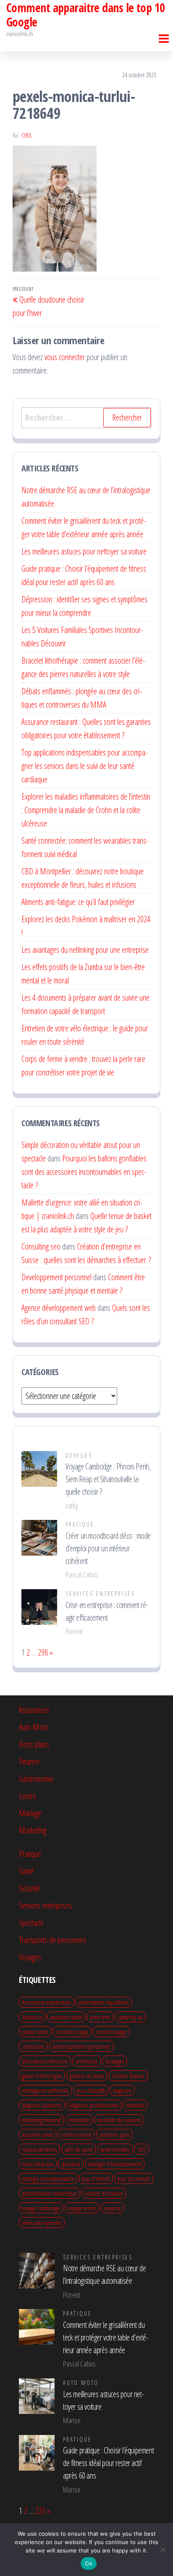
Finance (29, 1761)
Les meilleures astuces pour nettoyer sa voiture (84, 551)
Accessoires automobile (46, 2002)
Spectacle (31, 1923)
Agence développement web (59, 1308)
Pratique (80, 1524)
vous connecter (65, 357)
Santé (26, 1871)
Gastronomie (36, 1779)
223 (40, 2511)
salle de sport (79, 2149)
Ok (89, 2563)
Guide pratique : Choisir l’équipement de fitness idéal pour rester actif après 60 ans (108, 2463)
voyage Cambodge (41, 2208)
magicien (122, 2090)
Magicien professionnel (94, 2105)
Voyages (79, 1455)
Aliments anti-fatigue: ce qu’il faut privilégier (78, 902)
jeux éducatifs (91, 2090)
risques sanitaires (39, 2149)
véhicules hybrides (42, 2223)
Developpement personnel (56, 1277)
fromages (115, 2061)
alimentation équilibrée (104, 2002)
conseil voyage (111, 2032)
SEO (142, 2149)
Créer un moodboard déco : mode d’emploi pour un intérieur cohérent (108, 1548)
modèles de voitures (119, 2120)
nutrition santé (76, 2134)
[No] (163, 2550)
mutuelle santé (38, 2134)
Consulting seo (41, 1246)
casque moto (35, 2032)
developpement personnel (81, 2046)
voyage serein (82, 2208)
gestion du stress (87, 2076)
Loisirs (28, 1796)
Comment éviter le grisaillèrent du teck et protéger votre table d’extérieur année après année (106, 2337)
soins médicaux (38, 2164)
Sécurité (29, 1888)
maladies (135, 2105)
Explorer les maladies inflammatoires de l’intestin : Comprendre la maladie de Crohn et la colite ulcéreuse (86, 810)
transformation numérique (50, 2193)
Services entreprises (100, 1594)
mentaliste (79, 2120)
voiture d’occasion (104, 2193)
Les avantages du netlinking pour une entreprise (85, 950)
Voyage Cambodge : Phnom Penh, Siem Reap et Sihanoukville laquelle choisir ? (108, 1479)
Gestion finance (128, 2076)
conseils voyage (72, 2032)
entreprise (87, 2061)
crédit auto (33, 2046)
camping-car (130, 2017)
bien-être (100, 2017)
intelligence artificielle (45, 2090)
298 (43, 1652)
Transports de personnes (52, 1940)
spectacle (71, 2164)
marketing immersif (41, 2120)
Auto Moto (34, 1727)
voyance (113, 2208)
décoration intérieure (45, 2061)
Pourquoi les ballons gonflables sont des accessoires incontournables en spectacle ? (84, 1172)
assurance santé (66, 2017)
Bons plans (34, 1744)
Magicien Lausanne (42, 2105)
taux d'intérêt (96, 2178)
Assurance (32, 2017)
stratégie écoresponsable (48, 2178)
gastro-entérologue (42, 2076)
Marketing (33, 1830)
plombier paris (114, 2134)
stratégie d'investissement (115, 2164)
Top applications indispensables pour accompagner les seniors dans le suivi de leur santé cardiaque (85, 766)
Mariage (30, 1813)
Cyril (27, 135)
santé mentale (115, 2149)
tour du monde (134, 2178)
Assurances (34, 1710)
